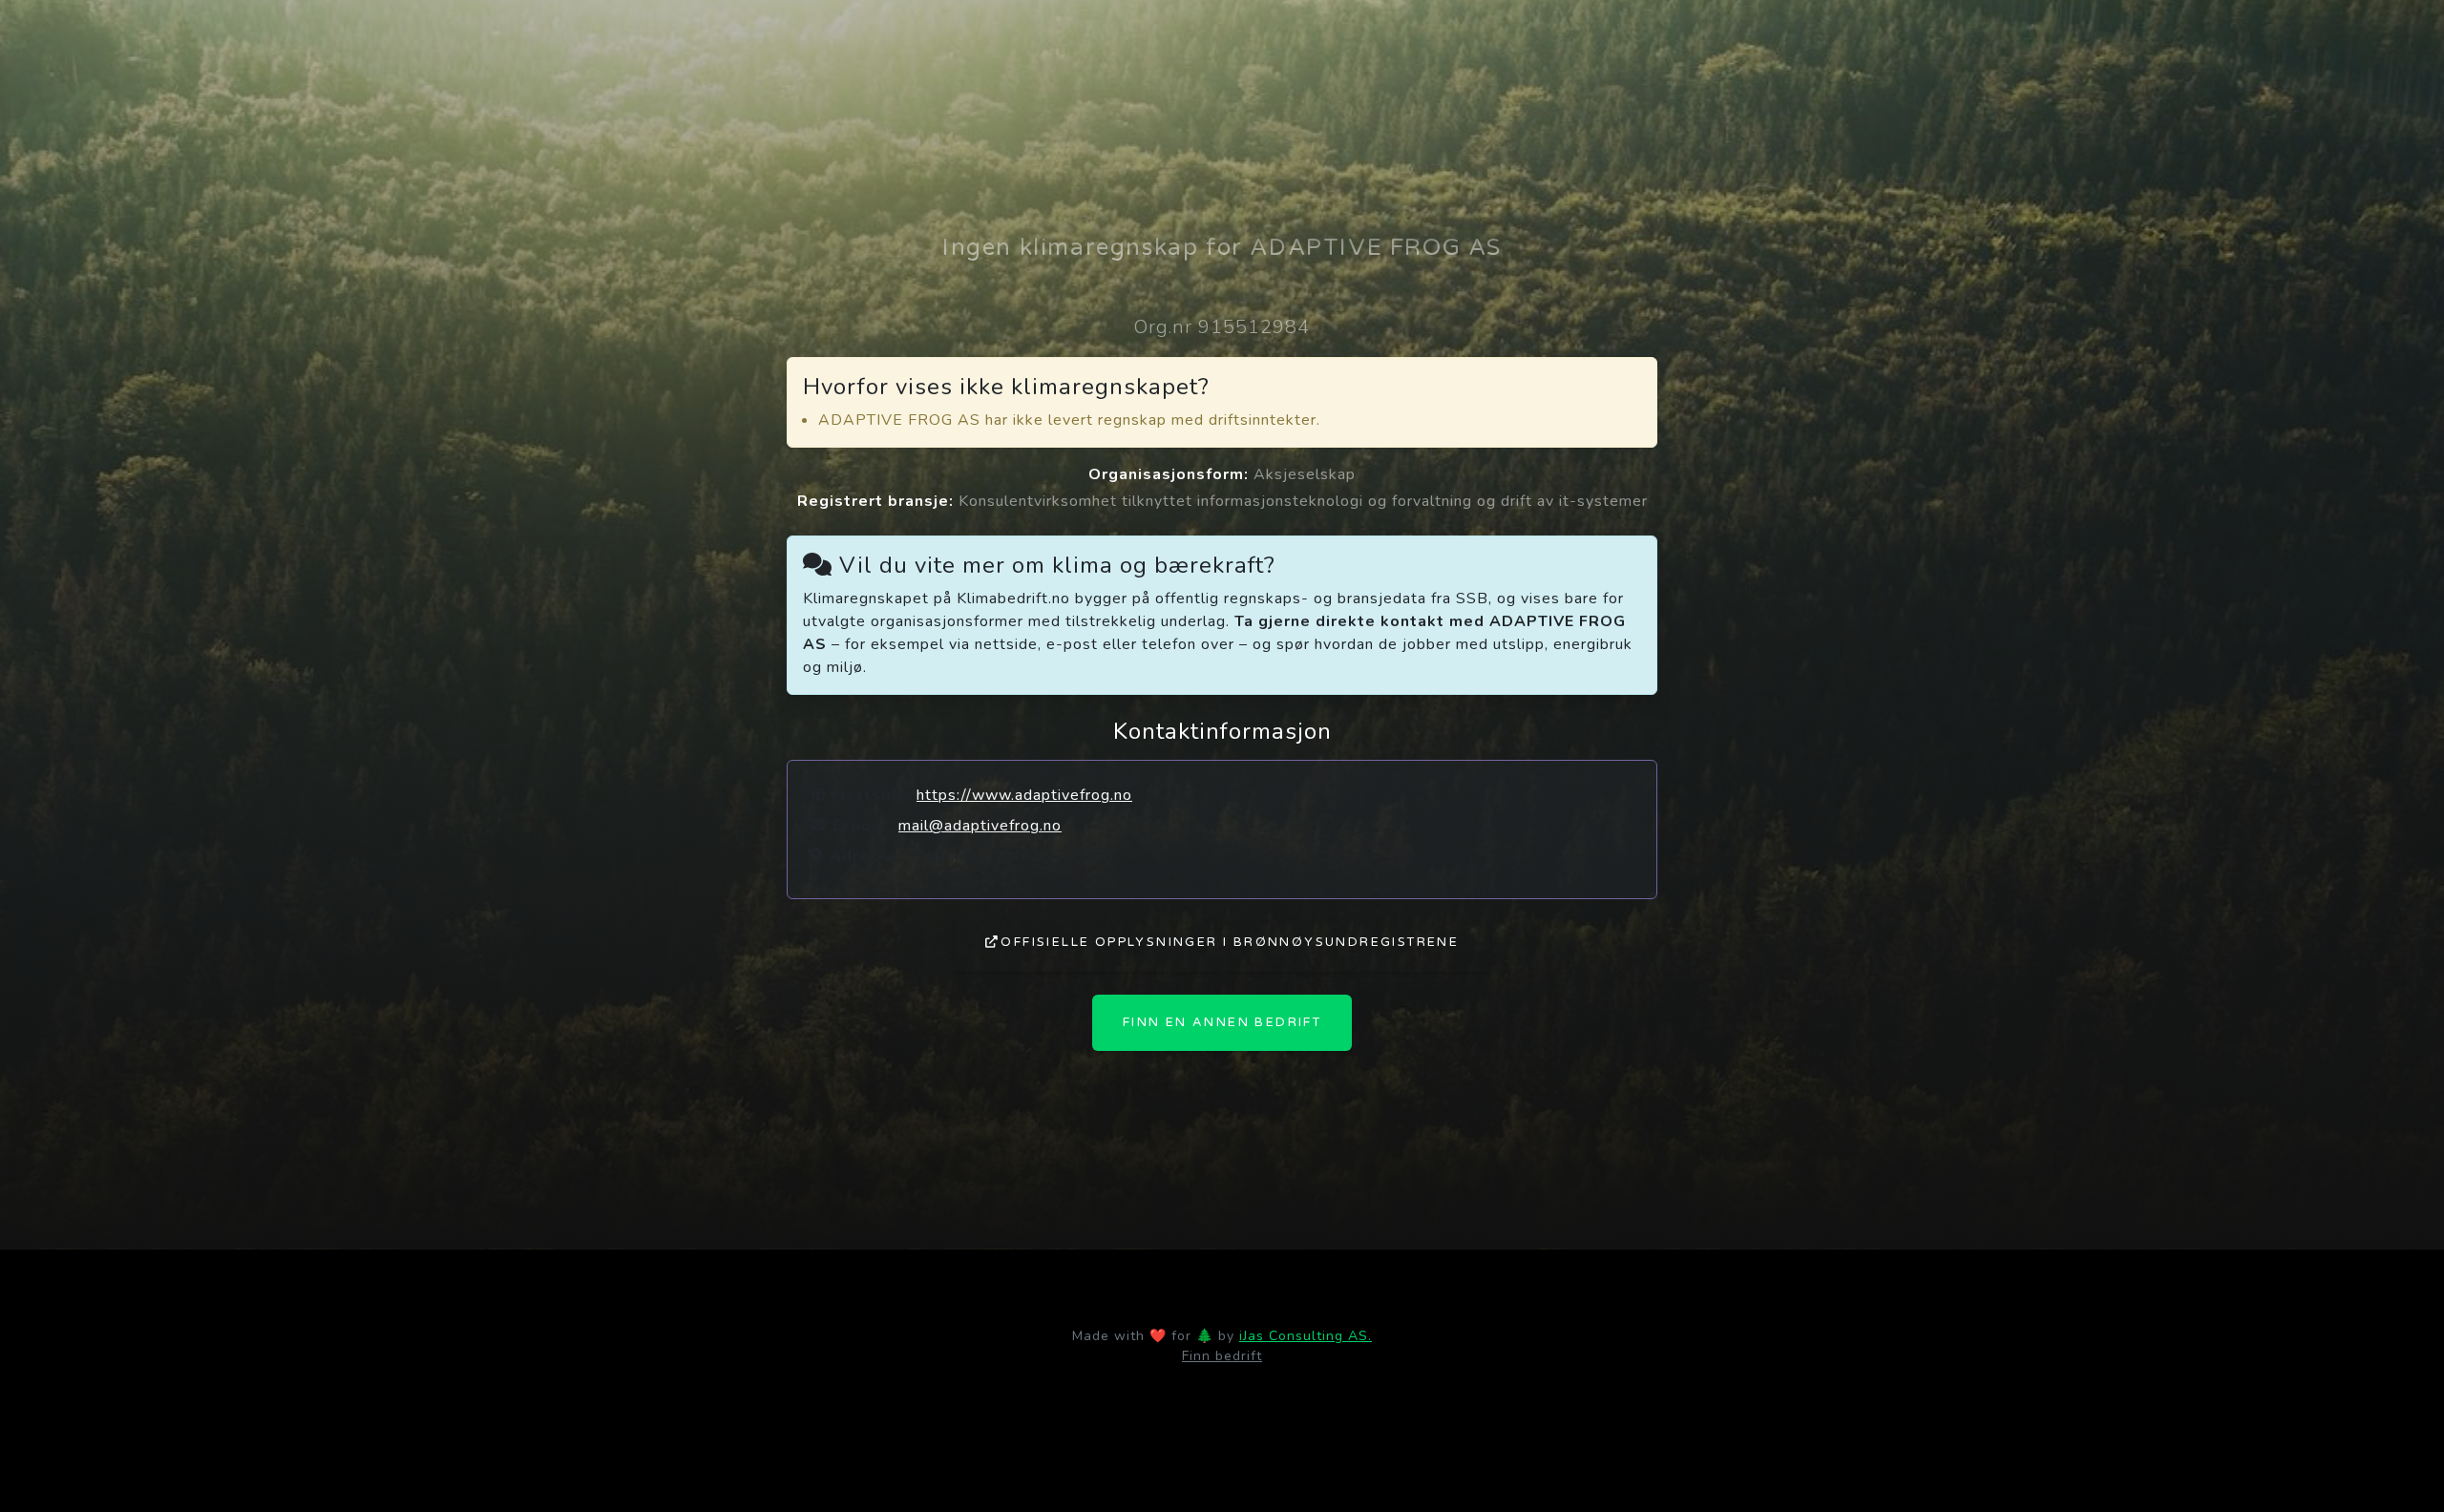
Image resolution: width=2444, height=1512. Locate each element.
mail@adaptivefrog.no (980, 826)
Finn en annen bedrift (1222, 1022)
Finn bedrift (1222, 1356)
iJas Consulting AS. (1306, 1336)
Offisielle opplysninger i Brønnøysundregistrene (1230, 942)
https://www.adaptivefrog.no (1024, 795)
